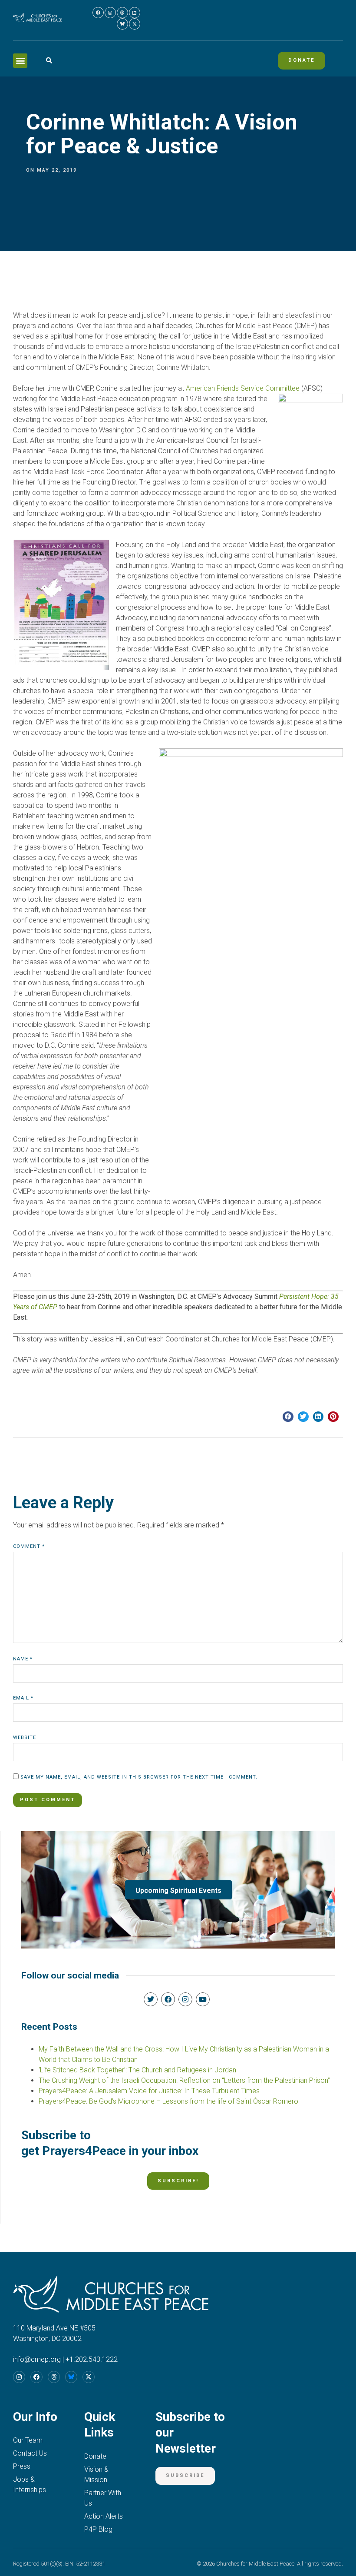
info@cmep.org (37, 2359)
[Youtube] (203, 1999)
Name (23, 1659)
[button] (20, 61)
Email (23, 1698)
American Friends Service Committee (244, 388)
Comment (29, 1546)
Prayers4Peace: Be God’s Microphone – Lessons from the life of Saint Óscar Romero (168, 2101)
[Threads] (122, 13)
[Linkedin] (135, 13)
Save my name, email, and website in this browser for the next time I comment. (139, 1777)
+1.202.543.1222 (92, 2359)
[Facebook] (98, 13)
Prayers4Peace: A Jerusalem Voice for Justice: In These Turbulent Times (149, 2091)
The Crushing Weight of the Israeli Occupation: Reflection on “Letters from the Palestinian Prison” (184, 2080)
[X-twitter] (135, 24)
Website (25, 1738)
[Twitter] (151, 1999)
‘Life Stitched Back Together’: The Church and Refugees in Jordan (137, 2070)
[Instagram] (110, 13)
